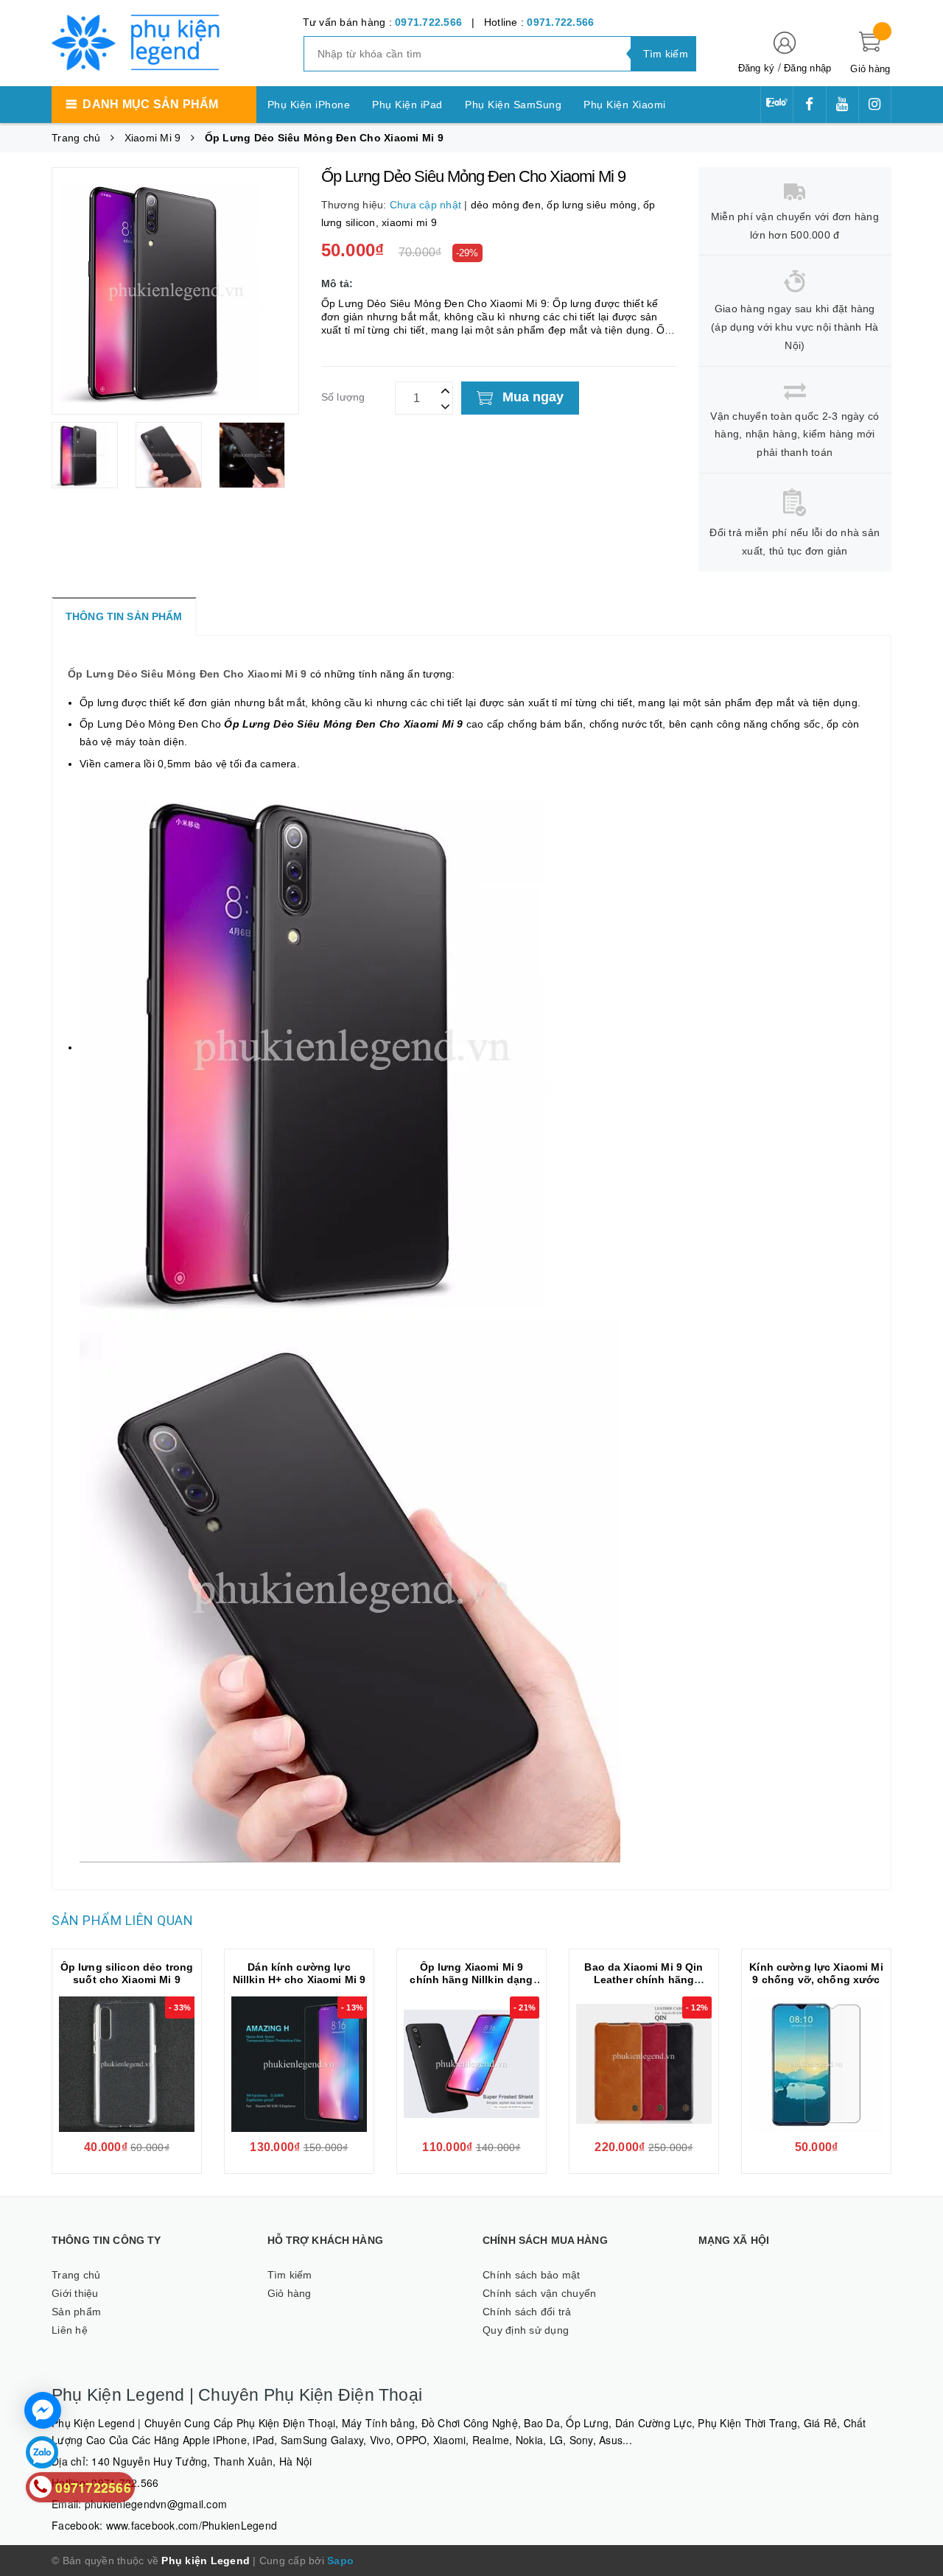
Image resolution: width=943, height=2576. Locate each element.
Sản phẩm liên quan (122, 1920)
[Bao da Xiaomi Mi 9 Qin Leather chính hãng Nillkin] (644, 2064)
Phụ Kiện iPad (407, 105)
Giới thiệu (75, 2293)
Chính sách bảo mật (532, 2275)
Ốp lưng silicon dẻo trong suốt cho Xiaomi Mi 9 (127, 1973)
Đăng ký (757, 68)
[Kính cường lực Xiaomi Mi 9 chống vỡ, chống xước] (816, 2064)
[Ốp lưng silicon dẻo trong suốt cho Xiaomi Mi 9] (127, 2064)
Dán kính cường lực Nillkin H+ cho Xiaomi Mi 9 (299, 1973)
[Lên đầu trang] (917, 1273)
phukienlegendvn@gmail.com (156, 2504)
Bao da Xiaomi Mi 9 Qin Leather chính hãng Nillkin (644, 1979)
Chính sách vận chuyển (539, 2293)
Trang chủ (76, 2275)
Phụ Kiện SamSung (513, 105)
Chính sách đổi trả (527, 2312)
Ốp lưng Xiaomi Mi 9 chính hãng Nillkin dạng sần (471, 1979)
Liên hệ (70, 2330)
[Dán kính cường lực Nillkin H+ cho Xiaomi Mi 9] (299, 2064)
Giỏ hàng (290, 2293)
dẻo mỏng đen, (509, 205)
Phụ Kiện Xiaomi (625, 105)
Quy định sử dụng (526, 2330)
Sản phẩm (76, 2312)
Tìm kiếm (290, 2275)
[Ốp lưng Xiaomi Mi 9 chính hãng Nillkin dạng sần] (471, 2064)
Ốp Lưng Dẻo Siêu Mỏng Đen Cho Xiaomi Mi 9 (187, 674)
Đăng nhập (807, 68)
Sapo (340, 2561)
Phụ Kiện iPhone (309, 105)
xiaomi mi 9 (409, 222)
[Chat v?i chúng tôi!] (43, 2410)
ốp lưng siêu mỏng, (595, 205)
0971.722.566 (428, 22)
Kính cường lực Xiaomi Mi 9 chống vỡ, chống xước (816, 1973)
